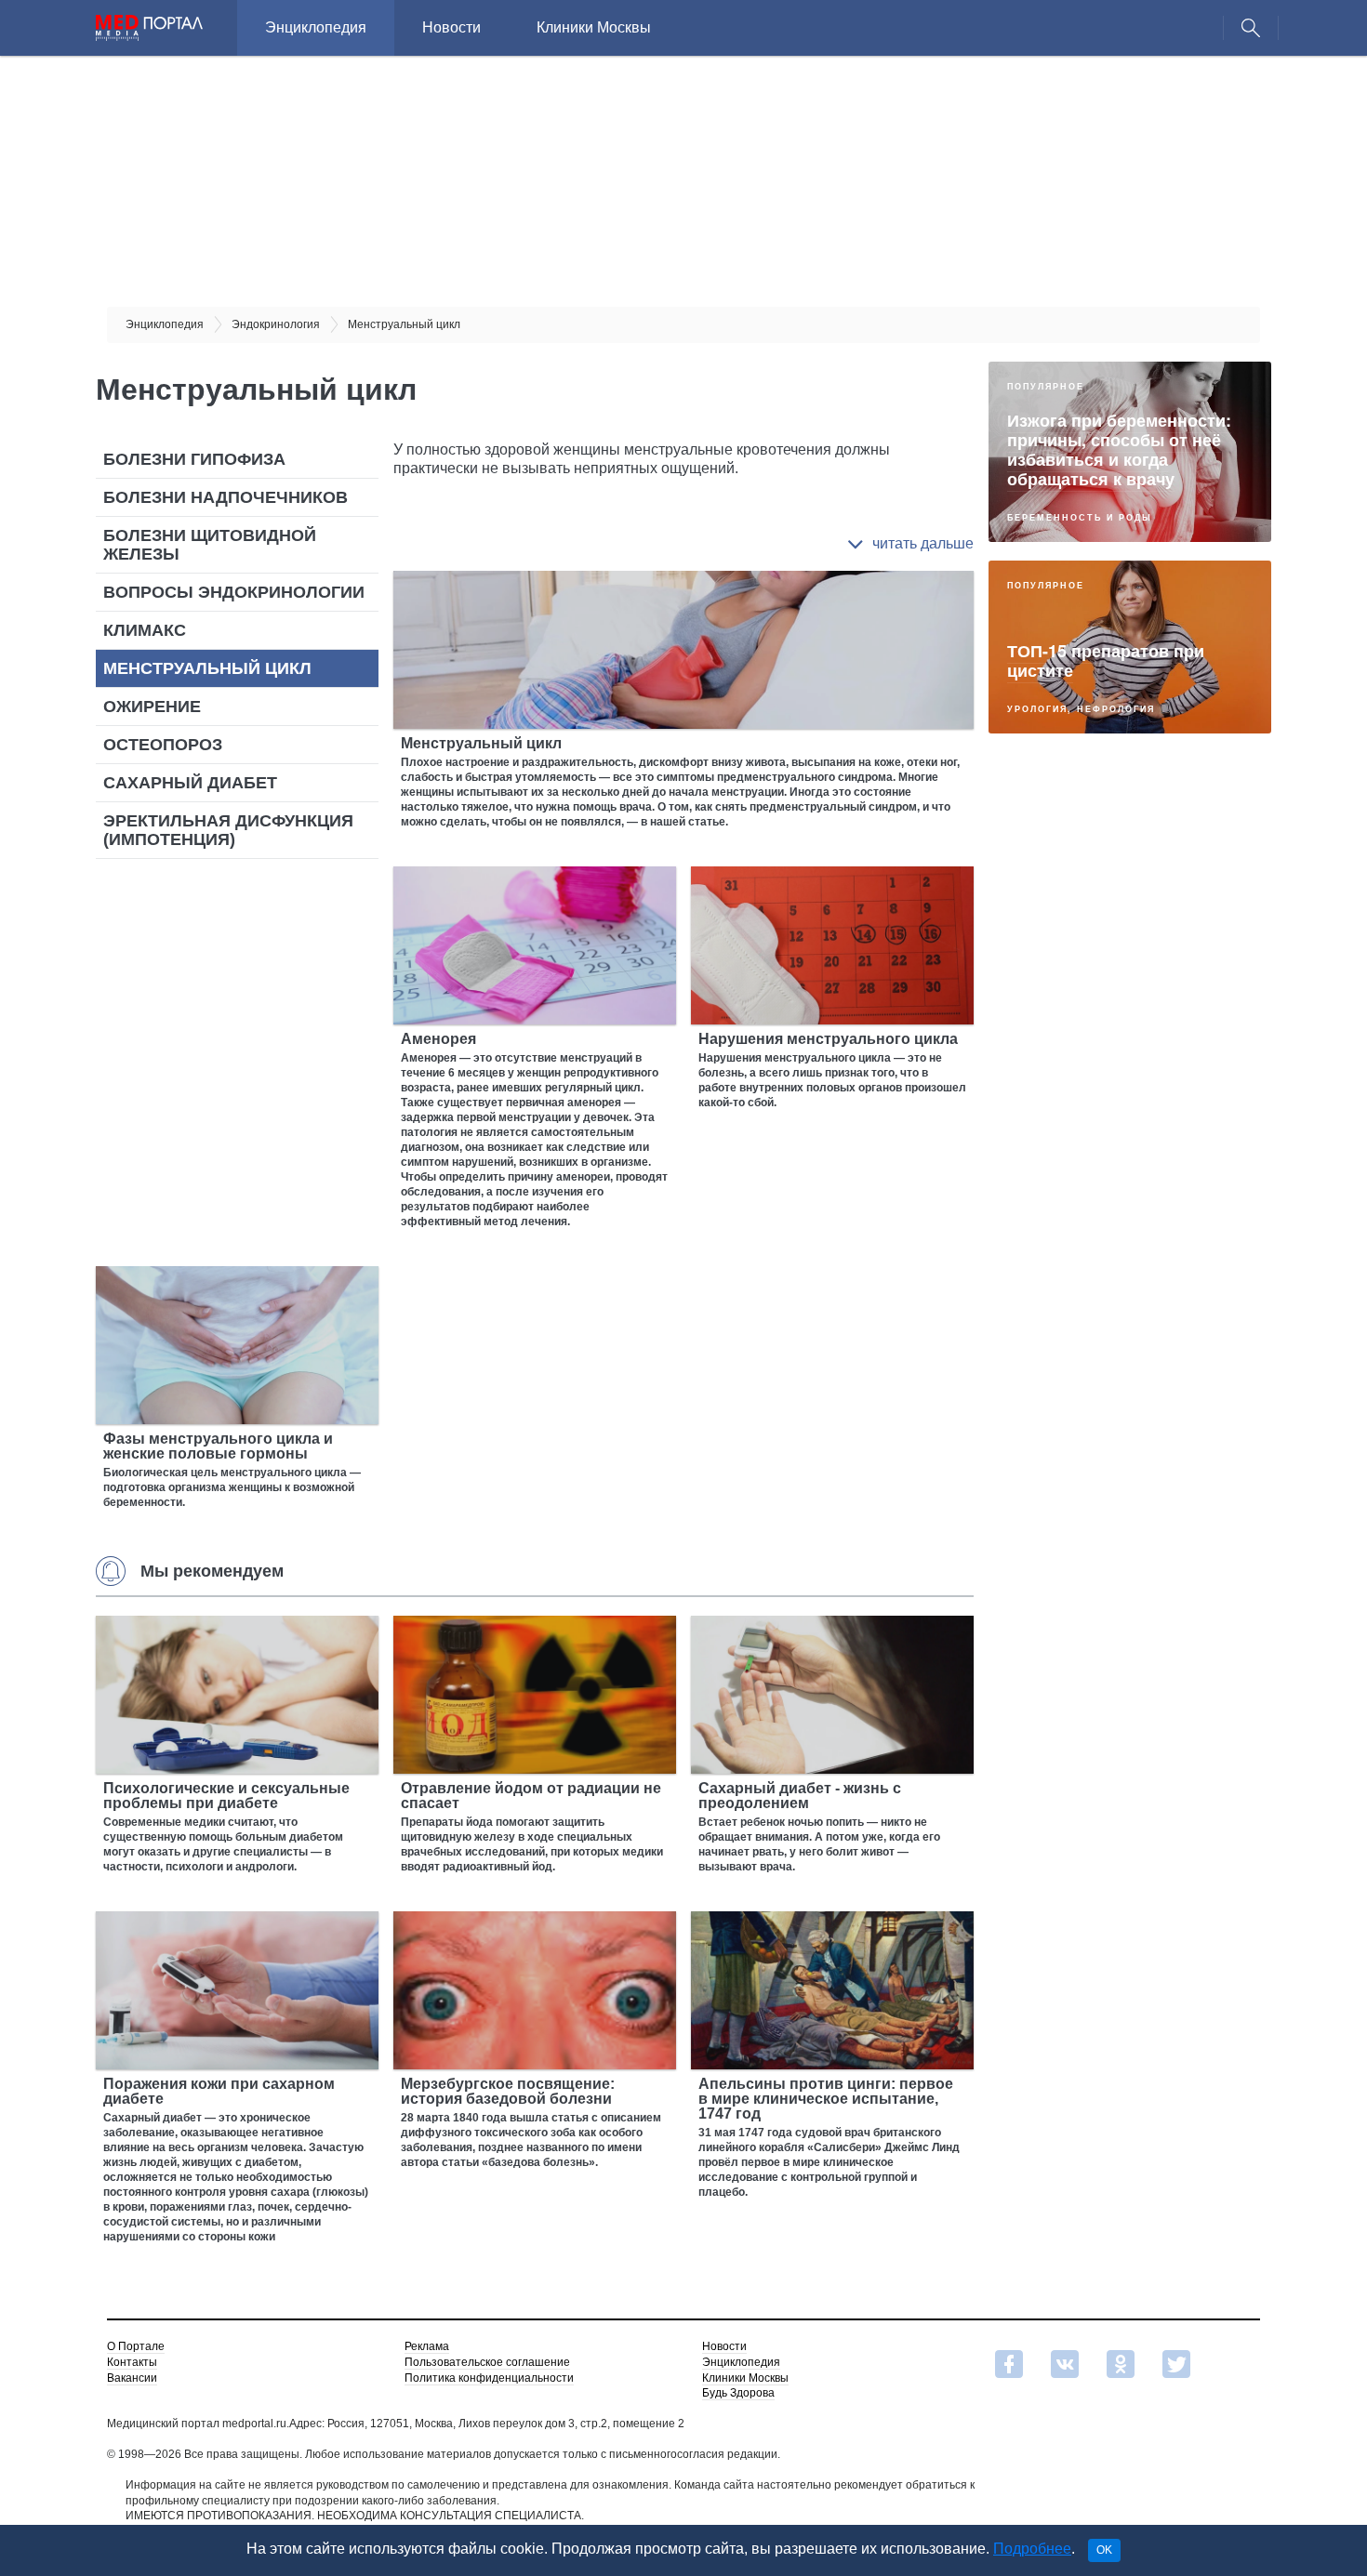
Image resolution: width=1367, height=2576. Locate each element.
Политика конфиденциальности (489, 2378)
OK (1104, 2550)
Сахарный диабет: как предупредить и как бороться (1099, 1490)
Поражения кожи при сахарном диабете (219, 2091)
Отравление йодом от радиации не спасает (531, 1796)
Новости (451, 27)
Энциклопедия (316, 27)
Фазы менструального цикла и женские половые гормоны (218, 1446)
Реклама (427, 2346)
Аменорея (438, 1039)
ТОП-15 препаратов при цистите (1106, 661)
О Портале (136, 2346)
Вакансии (132, 2378)
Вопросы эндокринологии (234, 592)
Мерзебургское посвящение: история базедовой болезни (508, 2091)
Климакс (145, 630)
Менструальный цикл (207, 668)
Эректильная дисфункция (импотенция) (228, 830)
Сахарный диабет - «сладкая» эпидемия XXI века (1130, 1308)
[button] (910, 544)
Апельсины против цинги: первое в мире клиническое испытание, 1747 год (826, 2099)
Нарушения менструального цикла (828, 1039)
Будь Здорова (738, 2393)
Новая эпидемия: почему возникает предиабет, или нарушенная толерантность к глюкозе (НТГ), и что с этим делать (1129, 850)
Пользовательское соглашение (487, 2362)
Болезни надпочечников (226, 497)
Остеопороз (163, 745)
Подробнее (1032, 2549)
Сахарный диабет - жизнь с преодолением (800, 1796)
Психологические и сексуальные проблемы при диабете (226, 1796)
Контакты (132, 2362)
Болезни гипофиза (194, 459)
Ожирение (152, 707)
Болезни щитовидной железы (210, 545)
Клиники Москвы (594, 27)
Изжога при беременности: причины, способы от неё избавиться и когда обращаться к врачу (1119, 449)
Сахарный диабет (190, 783)
